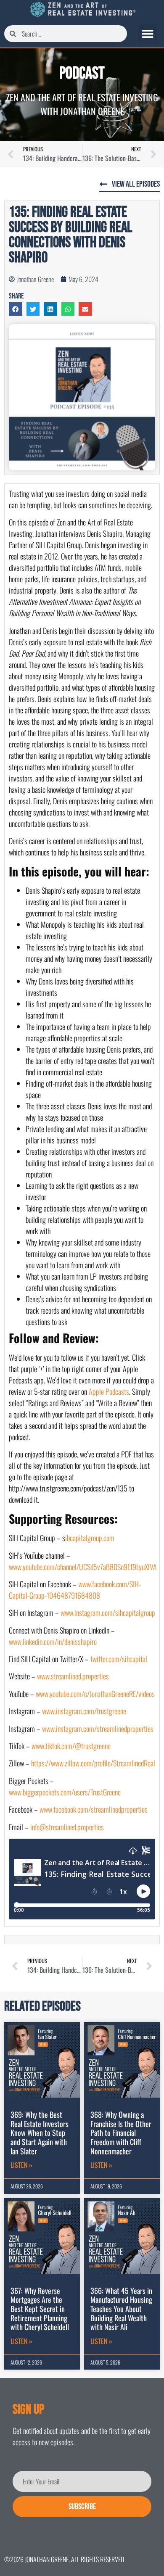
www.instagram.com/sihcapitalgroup (108, 1613)
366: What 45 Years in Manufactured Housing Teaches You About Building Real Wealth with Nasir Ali (121, 2309)
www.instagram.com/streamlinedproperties (97, 1729)
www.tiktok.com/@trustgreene (70, 1746)
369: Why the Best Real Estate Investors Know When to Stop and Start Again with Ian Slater (40, 2133)
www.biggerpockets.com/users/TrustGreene (65, 1792)
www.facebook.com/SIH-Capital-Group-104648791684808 (75, 1590)
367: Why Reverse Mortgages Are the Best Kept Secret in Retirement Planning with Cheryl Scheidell (40, 2309)
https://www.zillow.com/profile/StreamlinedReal (93, 1763)
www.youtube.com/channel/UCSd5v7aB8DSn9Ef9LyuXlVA (83, 1567)
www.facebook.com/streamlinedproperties (93, 1809)
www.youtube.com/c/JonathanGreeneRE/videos (95, 1694)
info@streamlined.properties (67, 1827)
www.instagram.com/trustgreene (83, 1711)
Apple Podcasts (109, 1391)
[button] (148, 34)
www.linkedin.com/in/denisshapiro (53, 1642)
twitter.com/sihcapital (119, 1659)
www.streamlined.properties (72, 1676)
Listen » (21, 2165)
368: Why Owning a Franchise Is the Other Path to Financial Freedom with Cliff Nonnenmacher (121, 2133)
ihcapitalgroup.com (90, 1538)
